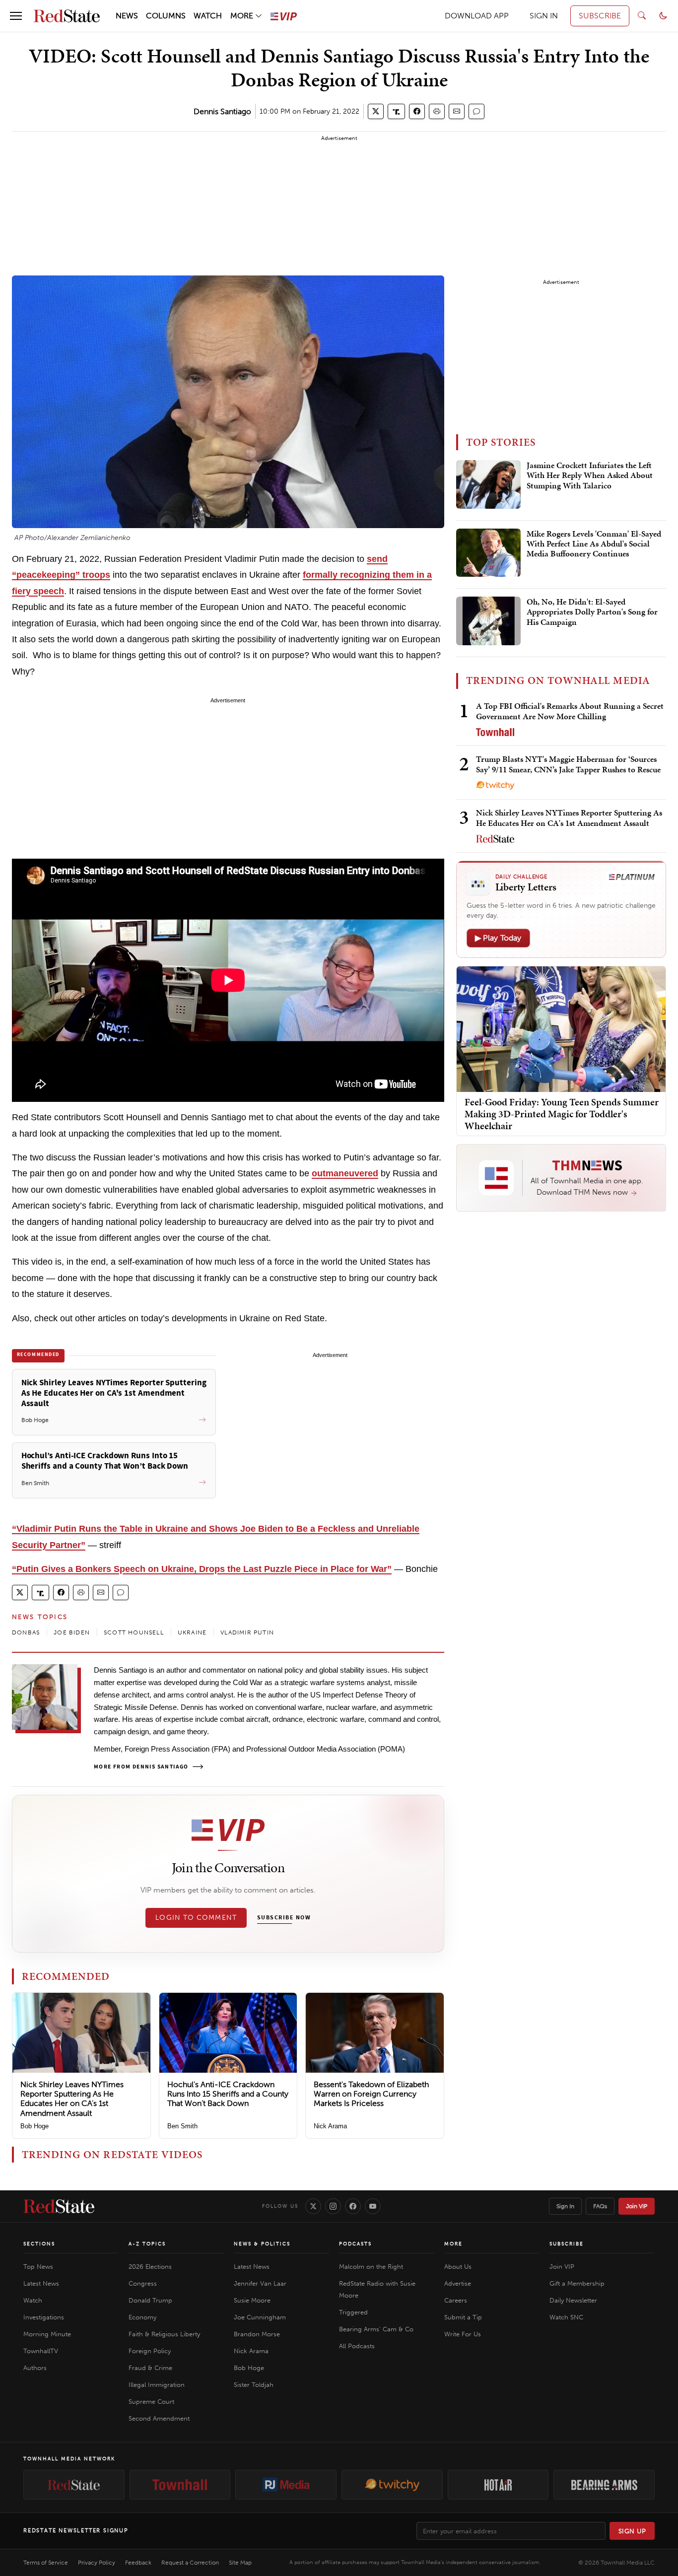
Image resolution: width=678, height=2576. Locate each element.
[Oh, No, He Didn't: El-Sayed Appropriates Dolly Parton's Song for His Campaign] (488, 621)
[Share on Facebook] (417, 111)
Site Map (240, 2563)
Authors (35, 2368)
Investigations (44, 2317)
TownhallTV (41, 2351)
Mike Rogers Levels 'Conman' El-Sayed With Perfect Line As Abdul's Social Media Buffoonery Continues (594, 544)
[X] (313, 2206)
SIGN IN (544, 16)
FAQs (600, 2206)
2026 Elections (150, 2267)
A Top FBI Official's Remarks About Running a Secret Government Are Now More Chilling (570, 711)
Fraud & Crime (150, 2368)
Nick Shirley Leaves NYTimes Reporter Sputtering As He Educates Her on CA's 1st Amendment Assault (72, 2099)
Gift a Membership (577, 2283)
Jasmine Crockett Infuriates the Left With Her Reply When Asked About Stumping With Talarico (590, 476)
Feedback (138, 2563)
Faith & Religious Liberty (164, 2334)
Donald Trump (150, 2300)
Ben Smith (182, 2126)
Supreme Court (151, 2402)
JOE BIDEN (72, 1632)
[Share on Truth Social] (396, 111)
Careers (456, 2300)
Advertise (458, 2283)
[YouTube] (373, 2206)
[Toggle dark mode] (663, 16)
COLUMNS (166, 16)
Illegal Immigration (157, 2385)
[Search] (642, 16)
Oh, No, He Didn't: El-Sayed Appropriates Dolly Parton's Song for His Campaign (592, 612)
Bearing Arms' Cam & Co (376, 2329)
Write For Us (463, 2334)
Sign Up (632, 2531)
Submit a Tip (463, 2317)
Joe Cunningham (260, 2317)
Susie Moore (252, 2300)
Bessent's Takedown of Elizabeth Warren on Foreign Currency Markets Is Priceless (371, 2094)
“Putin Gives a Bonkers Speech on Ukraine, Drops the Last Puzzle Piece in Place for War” (202, 1569)
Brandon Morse (257, 2334)
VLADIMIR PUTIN (247, 1632)
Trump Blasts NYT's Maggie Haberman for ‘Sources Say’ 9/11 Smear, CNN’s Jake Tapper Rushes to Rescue (568, 764)
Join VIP (637, 2206)
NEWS (127, 16)
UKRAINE (192, 1632)
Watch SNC (566, 2317)
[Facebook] (353, 2206)
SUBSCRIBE (600, 16)
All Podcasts (357, 2346)
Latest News (41, 2283)
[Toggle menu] (16, 16)
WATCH (208, 16)
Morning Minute (47, 2334)
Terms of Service (46, 2563)
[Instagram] (333, 2206)
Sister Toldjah (254, 2385)
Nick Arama (330, 2126)
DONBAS (26, 1632)
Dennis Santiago (222, 111)
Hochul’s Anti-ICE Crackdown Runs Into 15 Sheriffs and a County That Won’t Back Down (228, 2094)
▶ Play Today (498, 938)
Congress (143, 2283)
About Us (458, 2267)
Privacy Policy (97, 2563)
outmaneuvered (345, 1173)
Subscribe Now (284, 1918)
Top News (38, 2267)
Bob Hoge (34, 2126)
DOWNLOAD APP (477, 16)
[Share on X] (376, 111)
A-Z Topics (147, 2244)
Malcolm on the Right (371, 2267)
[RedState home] (59, 2206)
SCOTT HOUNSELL (134, 1632)
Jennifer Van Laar (260, 2283)
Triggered (353, 2312)
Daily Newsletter (573, 2300)
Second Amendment (159, 2418)
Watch (33, 2300)
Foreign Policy (150, 2351)
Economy (142, 2317)
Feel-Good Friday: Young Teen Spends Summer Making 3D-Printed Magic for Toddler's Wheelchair (562, 1114)
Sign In (565, 2206)
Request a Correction (190, 2563)
